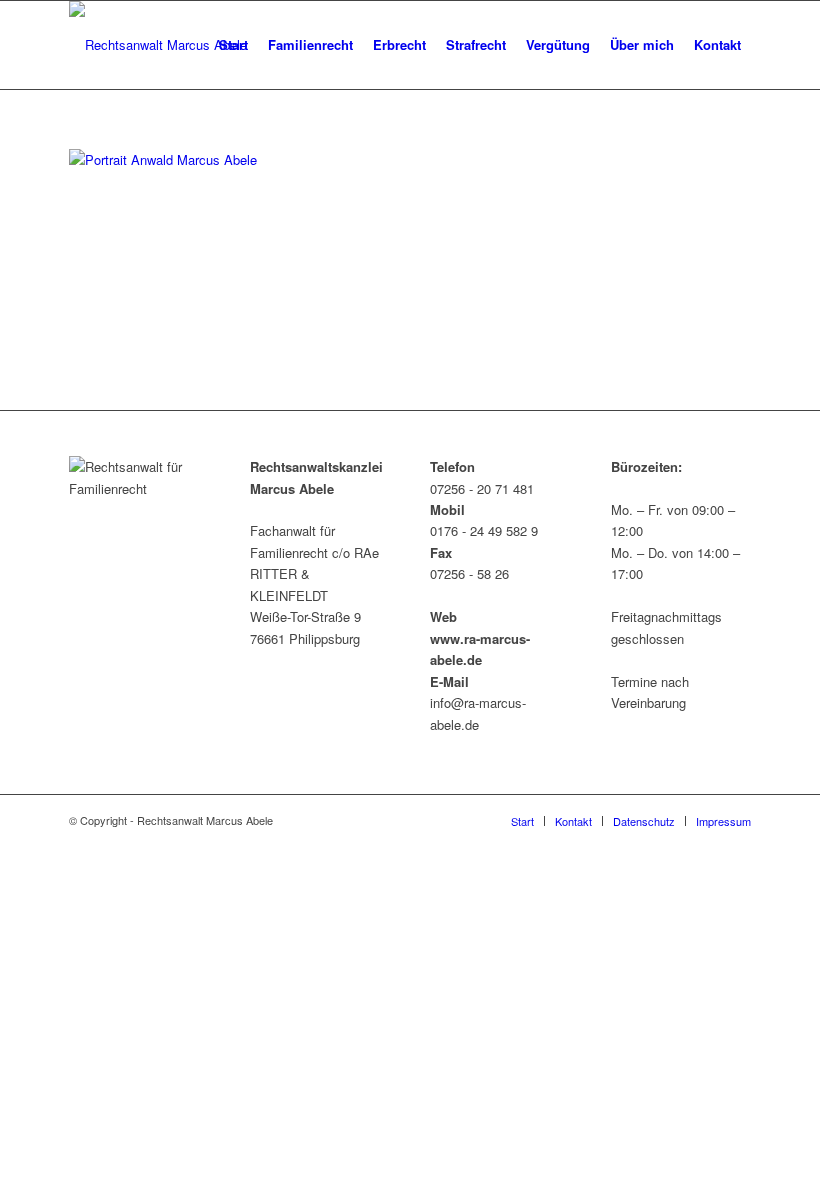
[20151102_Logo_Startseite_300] (158, 45)
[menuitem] (233, 45)
